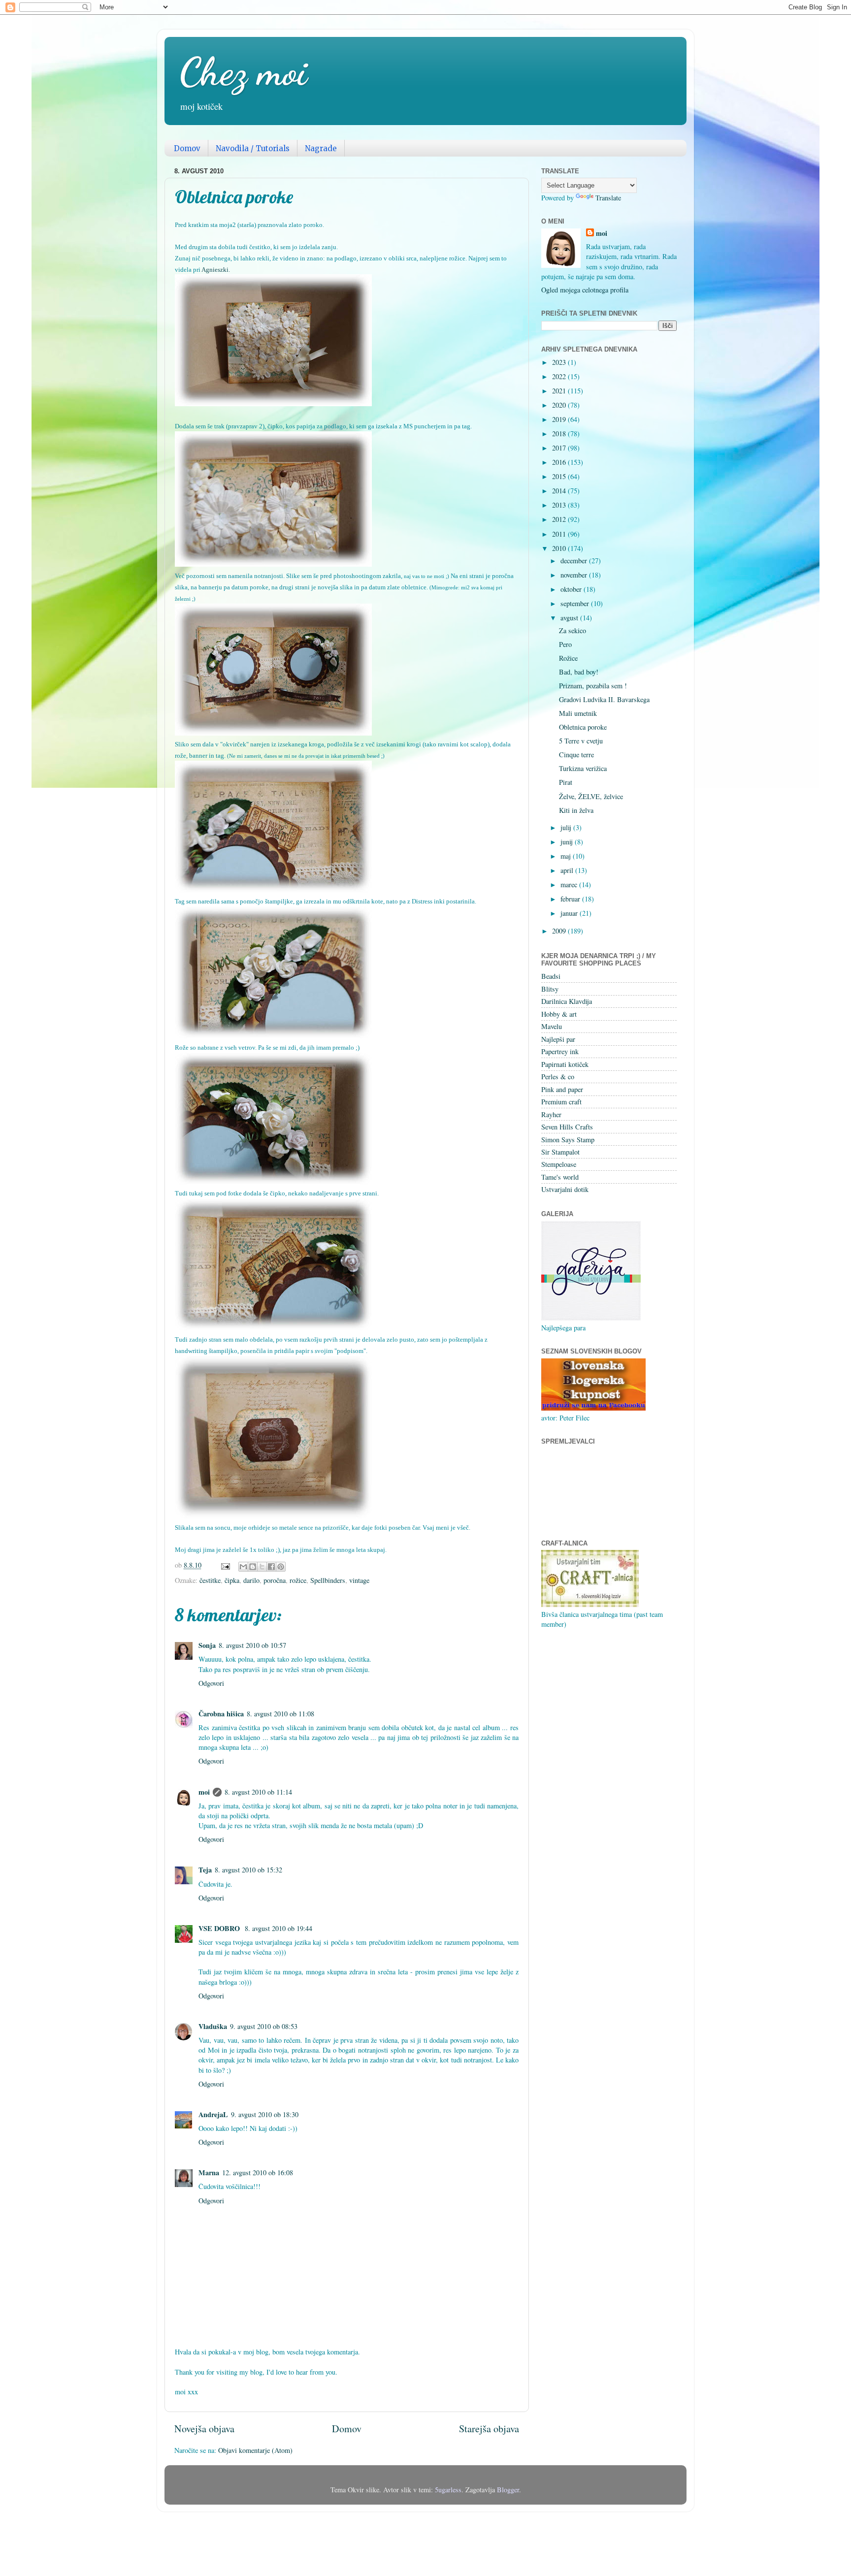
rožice (298, 1580)
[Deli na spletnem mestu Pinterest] (281, 1567)
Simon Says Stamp (568, 1140)
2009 (560, 931)
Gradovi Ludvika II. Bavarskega (604, 699)
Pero (565, 644)
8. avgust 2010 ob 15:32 (248, 1870)
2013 (560, 505)
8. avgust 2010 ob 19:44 (278, 1928)
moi (204, 1792)
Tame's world (560, 1177)
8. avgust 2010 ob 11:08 (280, 1714)
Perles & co (558, 1077)
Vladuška (213, 2026)
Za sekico (573, 630)
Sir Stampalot (560, 1152)
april (568, 870)
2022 (560, 376)
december (575, 561)
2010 (560, 548)
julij (567, 827)
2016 (560, 462)
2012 (560, 519)
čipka (232, 1580)
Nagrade (321, 148)
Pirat (566, 782)
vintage (359, 1580)
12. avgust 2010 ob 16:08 (258, 2173)
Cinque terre (576, 755)
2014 (560, 491)
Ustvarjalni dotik (565, 1189)
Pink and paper (562, 1089)
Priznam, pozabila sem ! (593, 686)
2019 (560, 419)
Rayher (551, 1114)
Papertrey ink (560, 1051)
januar (570, 913)
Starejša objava (489, 2429)
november (575, 575)
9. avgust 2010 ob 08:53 (264, 2026)
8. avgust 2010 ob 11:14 (258, 1792)
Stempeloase (559, 1164)
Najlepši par (558, 1039)
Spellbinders (328, 1580)
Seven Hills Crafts (567, 1127)
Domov (187, 148)
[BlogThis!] (253, 1567)
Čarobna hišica (221, 1714)
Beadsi (551, 976)
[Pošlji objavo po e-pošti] (243, 1567)
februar (571, 899)
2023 (560, 362)
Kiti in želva (576, 810)
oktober (572, 589)
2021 (560, 391)
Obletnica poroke (583, 727)
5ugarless (448, 2490)
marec (570, 885)
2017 (560, 448)
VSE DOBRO (220, 1928)
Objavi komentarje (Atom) (255, 2450)
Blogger (508, 2490)
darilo (251, 1580)
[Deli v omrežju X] (262, 1567)
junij (568, 842)
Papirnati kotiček (565, 1064)
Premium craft (561, 1102)
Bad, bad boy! (579, 672)
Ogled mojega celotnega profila (585, 290)
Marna (209, 2173)
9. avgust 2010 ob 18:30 (265, 2114)
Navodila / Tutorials (253, 148)
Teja (205, 1870)
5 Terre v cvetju (581, 741)
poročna (275, 1580)
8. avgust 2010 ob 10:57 (252, 1645)
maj (567, 856)
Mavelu (552, 1026)
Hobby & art (559, 1014)
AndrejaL (213, 2114)
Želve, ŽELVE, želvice (591, 796)
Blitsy (550, 989)
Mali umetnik (578, 713)
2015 (560, 476)
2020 (560, 405)
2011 (560, 534)
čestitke (210, 1580)
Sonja (207, 1645)
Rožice (568, 658)
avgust (570, 618)
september (576, 603)
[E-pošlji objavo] (225, 1565)
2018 (560, 434)
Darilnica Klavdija (567, 1001)
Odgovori (211, 1683)
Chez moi (243, 71)
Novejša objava (204, 2429)
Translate (608, 198)
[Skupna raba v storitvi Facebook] (271, 1567)
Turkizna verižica (583, 768)
